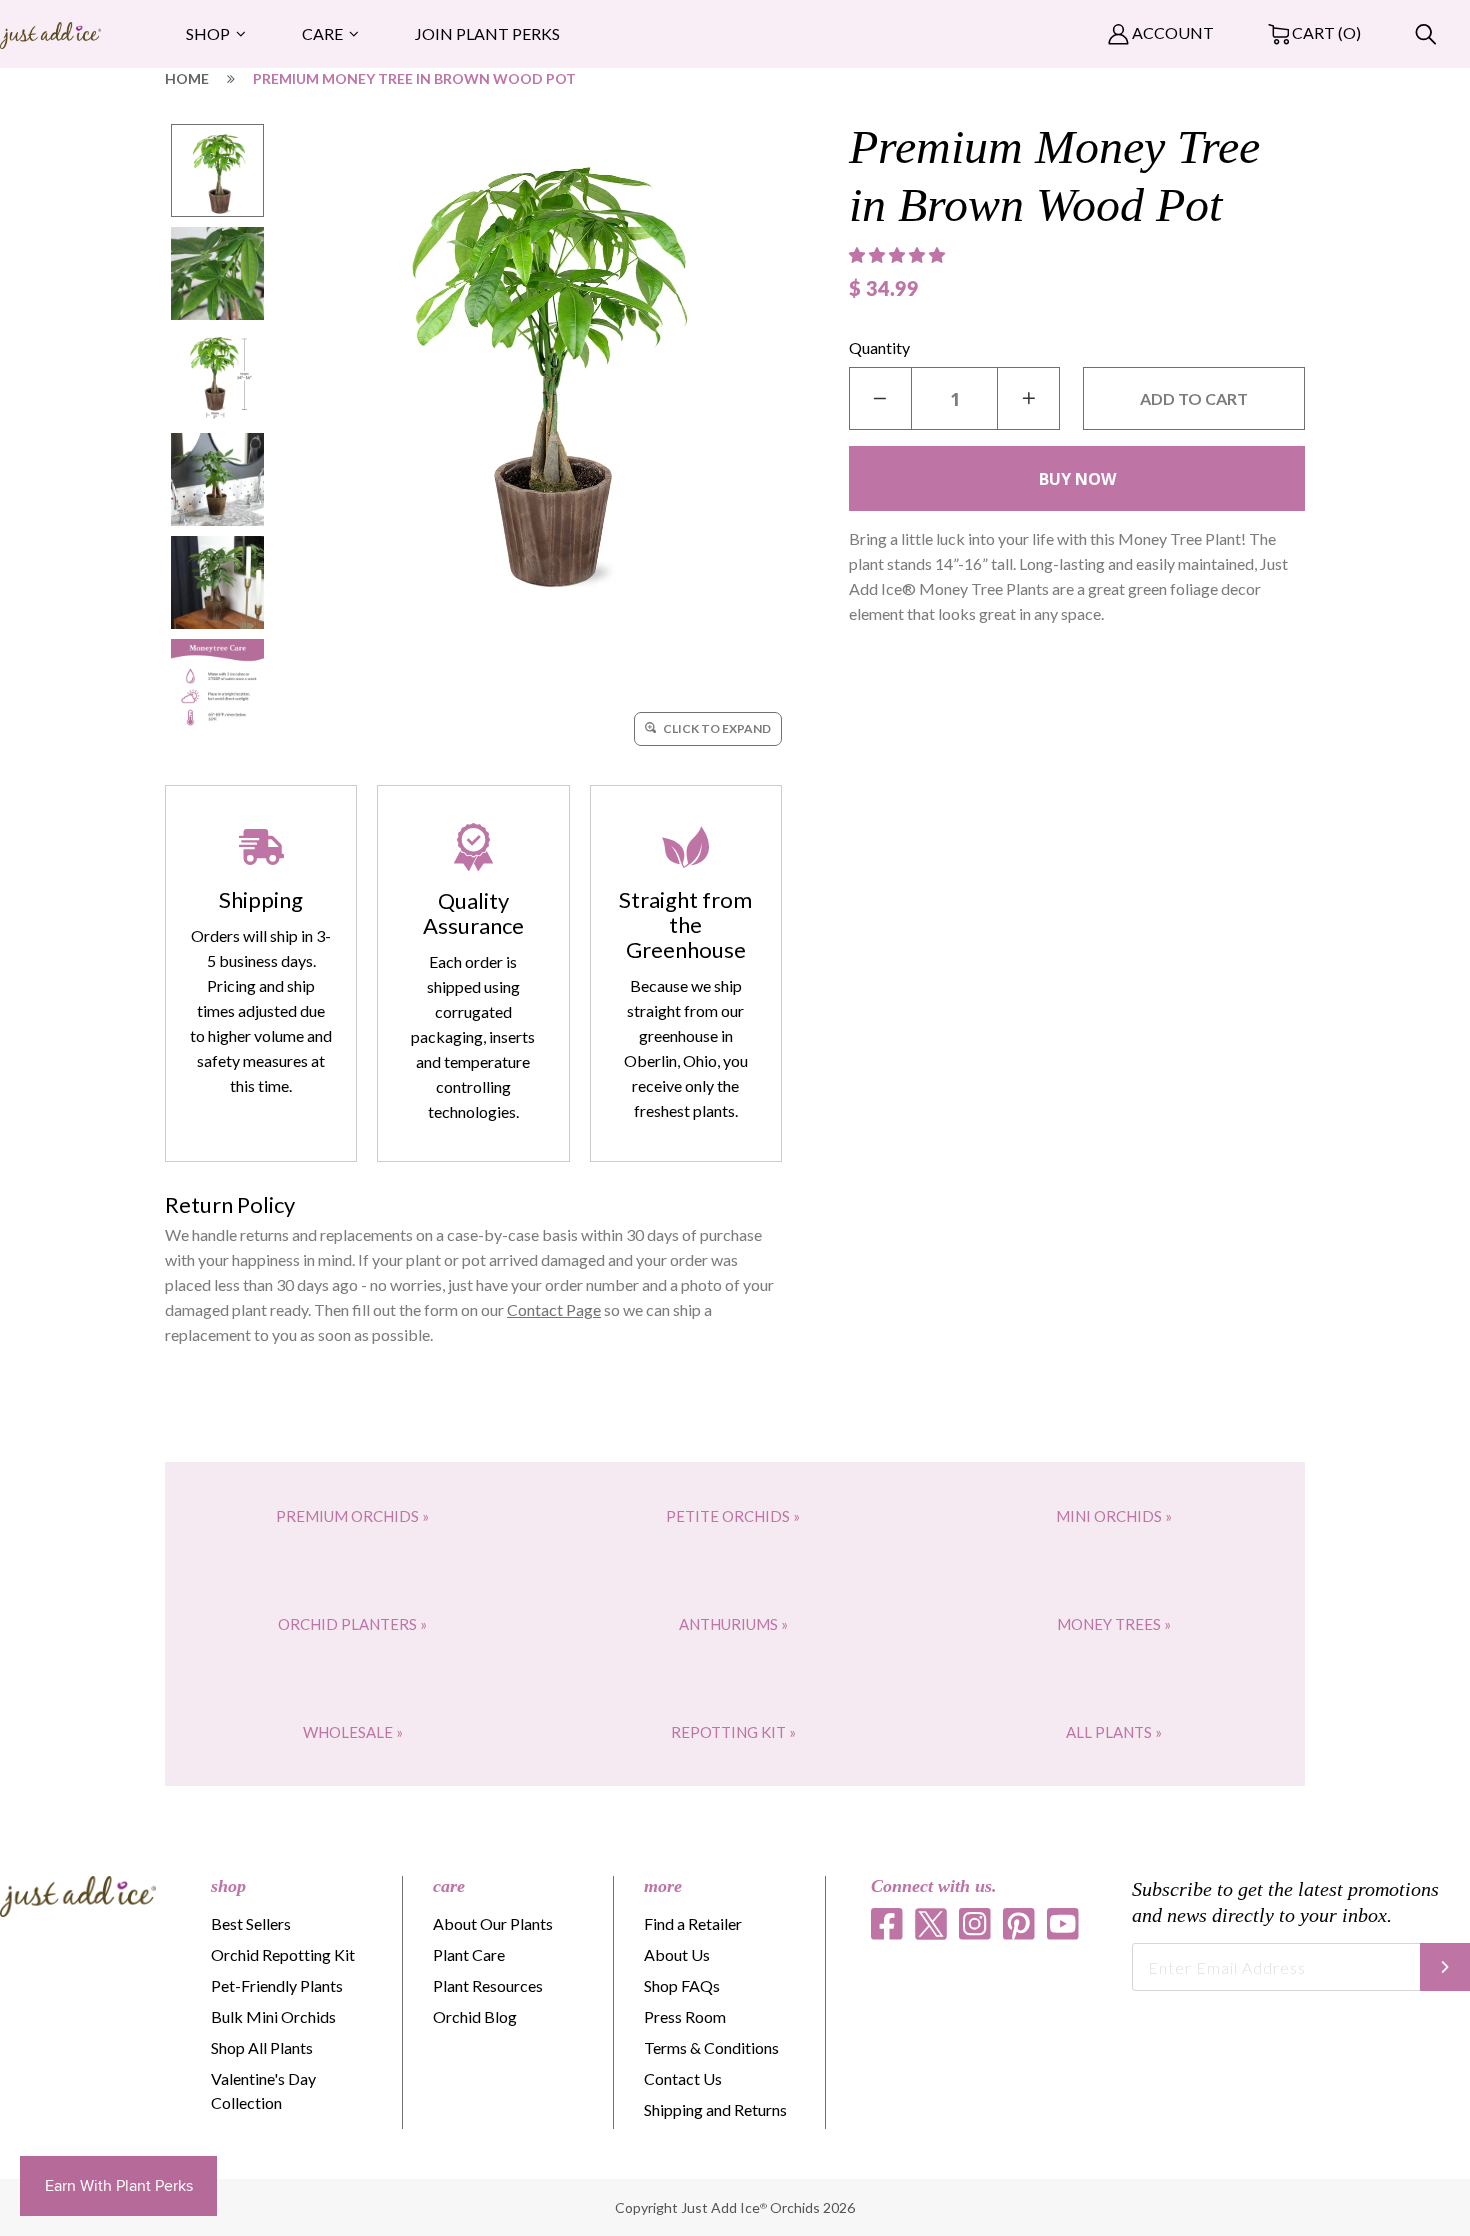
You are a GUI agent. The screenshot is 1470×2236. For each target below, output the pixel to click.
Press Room (685, 2016)
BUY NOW (1077, 479)
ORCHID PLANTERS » (352, 1624)
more (663, 1886)
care (449, 1886)
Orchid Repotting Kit (283, 1954)
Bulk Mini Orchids (273, 2016)
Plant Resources (488, 1985)
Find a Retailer (693, 1923)
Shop (208, 33)
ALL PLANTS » (1114, 1732)
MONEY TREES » (1114, 1624)
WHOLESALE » (353, 1732)
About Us (677, 1954)
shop (228, 1886)
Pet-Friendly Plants (277, 1985)
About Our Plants (493, 1923)
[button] (899, 255)
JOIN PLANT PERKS (487, 33)
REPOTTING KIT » (733, 1732)
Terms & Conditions (711, 2047)
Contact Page (554, 1309)
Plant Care (469, 1954)
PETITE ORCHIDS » (733, 1516)
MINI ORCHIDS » (1114, 1516)
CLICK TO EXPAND (716, 728)
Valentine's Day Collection (263, 2090)
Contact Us (683, 2078)
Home (187, 78)
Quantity (879, 347)
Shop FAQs (682, 1985)
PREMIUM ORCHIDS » (352, 1516)
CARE (322, 33)
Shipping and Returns (715, 2109)
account (1171, 32)
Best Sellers (251, 1923)
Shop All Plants (262, 2047)
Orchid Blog (475, 2016)
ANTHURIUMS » (733, 1624)
